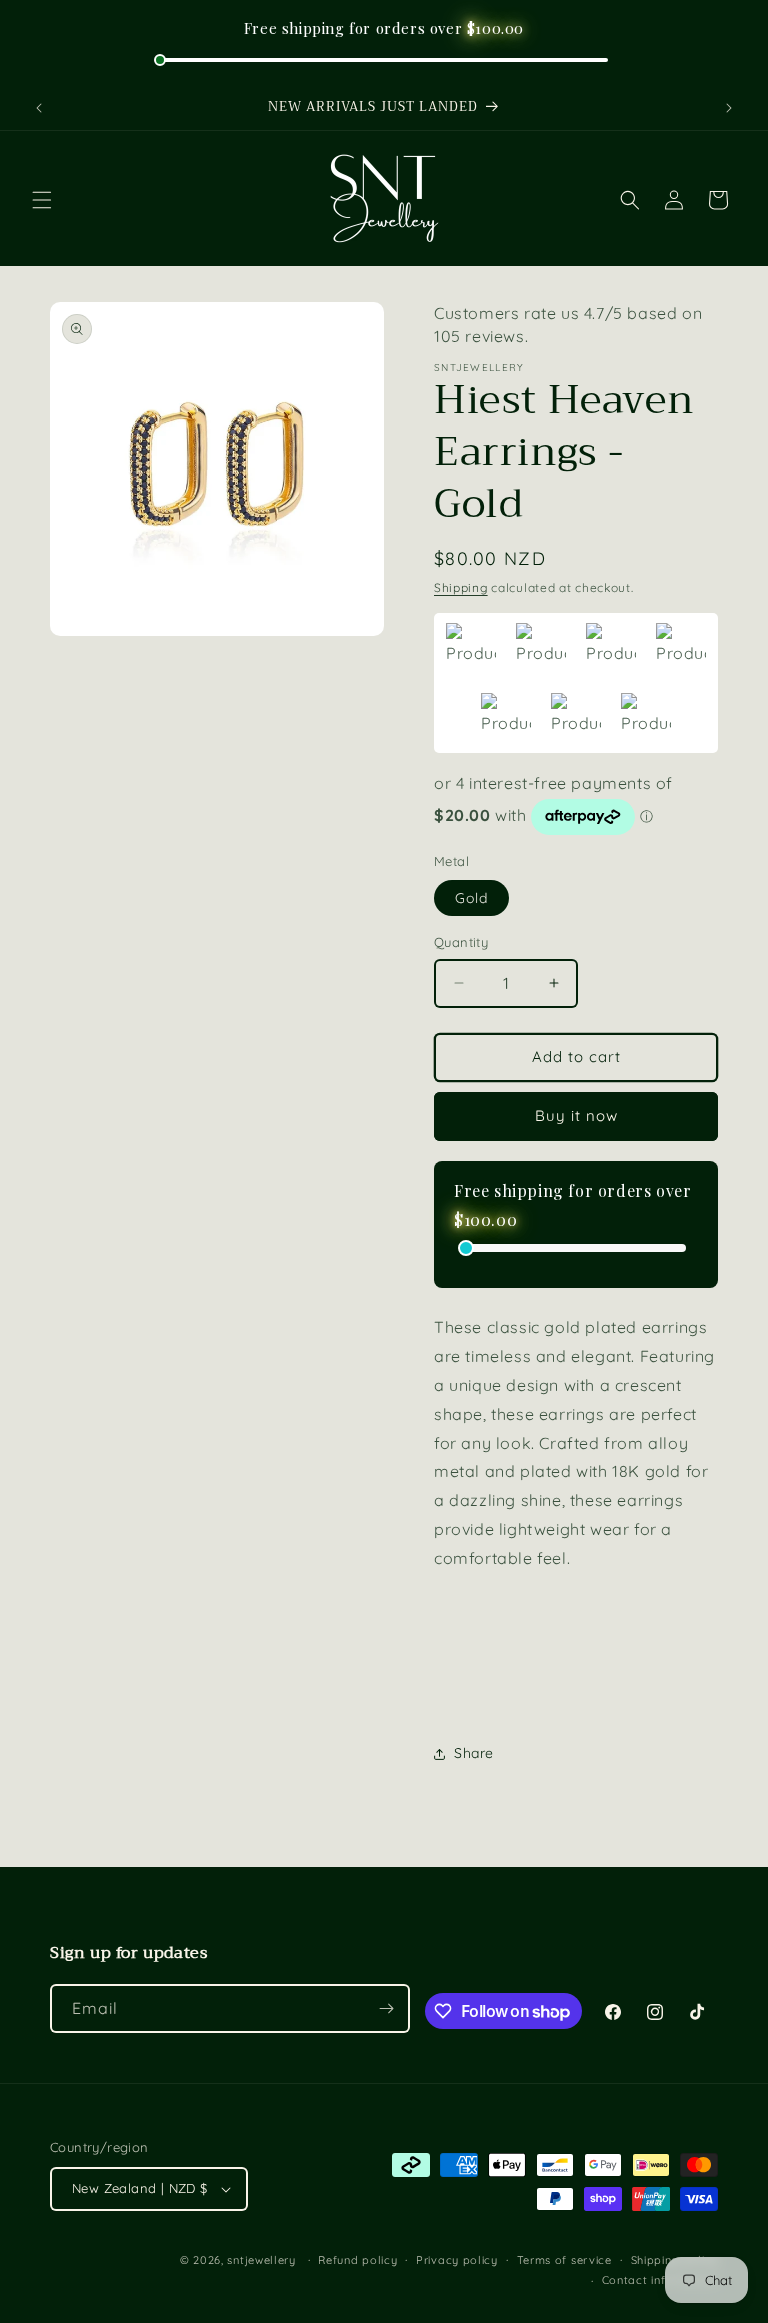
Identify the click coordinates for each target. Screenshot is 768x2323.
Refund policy (357, 2260)
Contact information (660, 2280)
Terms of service (564, 2260)
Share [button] (474, 1753)
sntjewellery (261, 2260)
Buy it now (576, 1115)
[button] (42, 200)
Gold (471, 898)
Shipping (461, 587)
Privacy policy (457, 2260)
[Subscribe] (386, 2008)
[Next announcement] (729, 108)
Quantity (461, 942)
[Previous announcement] (39, 108)
